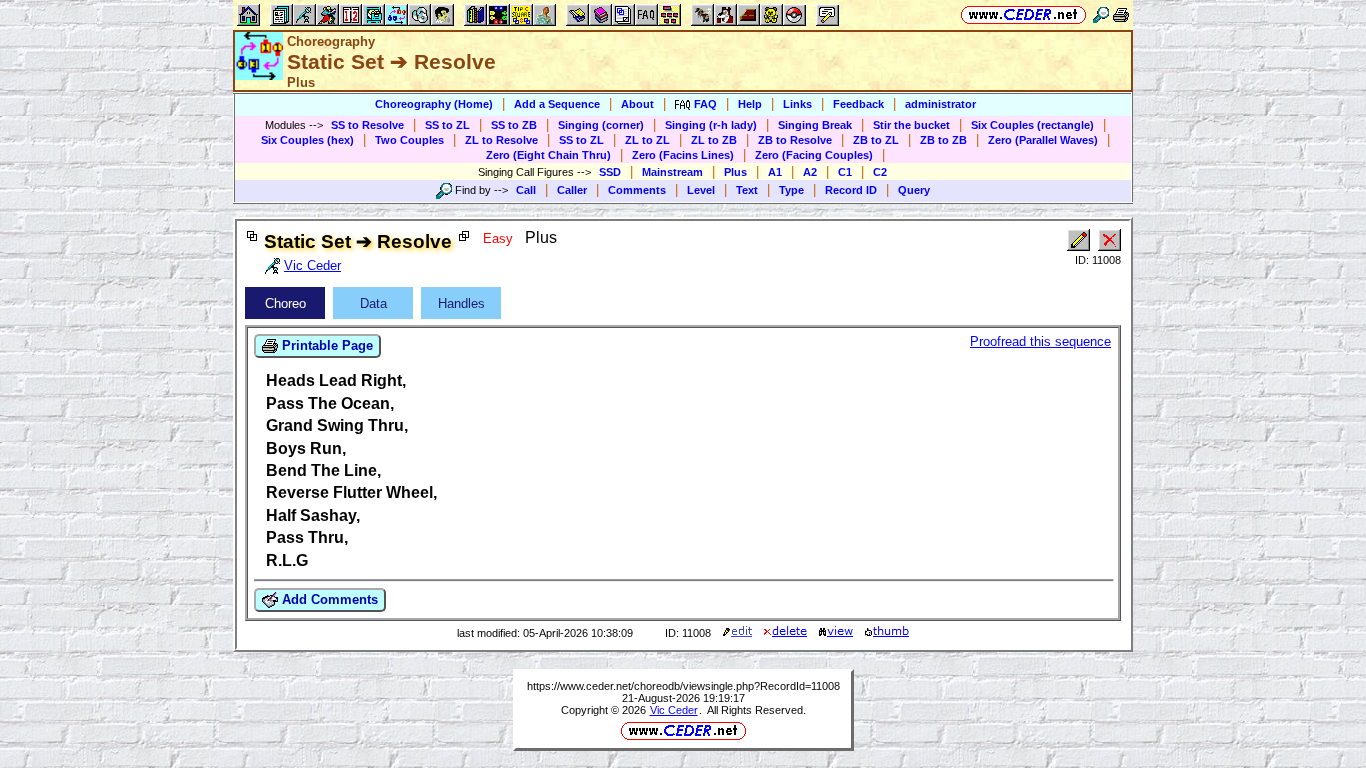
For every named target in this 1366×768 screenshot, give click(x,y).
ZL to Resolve (501, 140)
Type (791, 190)
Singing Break (815, 125)
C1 (845, 172)
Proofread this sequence (1040, 341)
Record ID (851, 190)
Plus (735, 172)
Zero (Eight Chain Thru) (548, 155)
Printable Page (325, 345)
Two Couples (409, 140)
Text (747, 190)
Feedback (858, 104)
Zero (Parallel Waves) (1043, 140)
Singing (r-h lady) (711, 125)
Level (701, 190)
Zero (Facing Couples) (814, 155)
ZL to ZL (647, 140)
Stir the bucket (911, 125)
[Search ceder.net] (1101, 14)
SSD (610, 172)
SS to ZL (447, 125)
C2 (880, 172)
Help (750, 104)
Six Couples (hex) (307, 140)
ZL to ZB (714, 140)
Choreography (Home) (434, 104)
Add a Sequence (557, 104)
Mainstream (672, 172)
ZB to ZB (943, 140)
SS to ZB (514, 125)
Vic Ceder (674, 710)
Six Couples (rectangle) (1032, 125)
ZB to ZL (876, 140)
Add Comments (328, 599)
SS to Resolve (367, 125)
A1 (775, 172)
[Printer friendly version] (1121, 14)
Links (797, 104)
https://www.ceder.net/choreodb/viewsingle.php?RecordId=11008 (683, 686)
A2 (810, 172)
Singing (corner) (601, 125)
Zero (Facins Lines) (683, 155)
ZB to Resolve (795, 140)
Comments (637, 190)
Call (526, 190)
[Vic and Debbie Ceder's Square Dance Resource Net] (1023, 14)
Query (914, 190)
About (637, 104)
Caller (572, 190)
